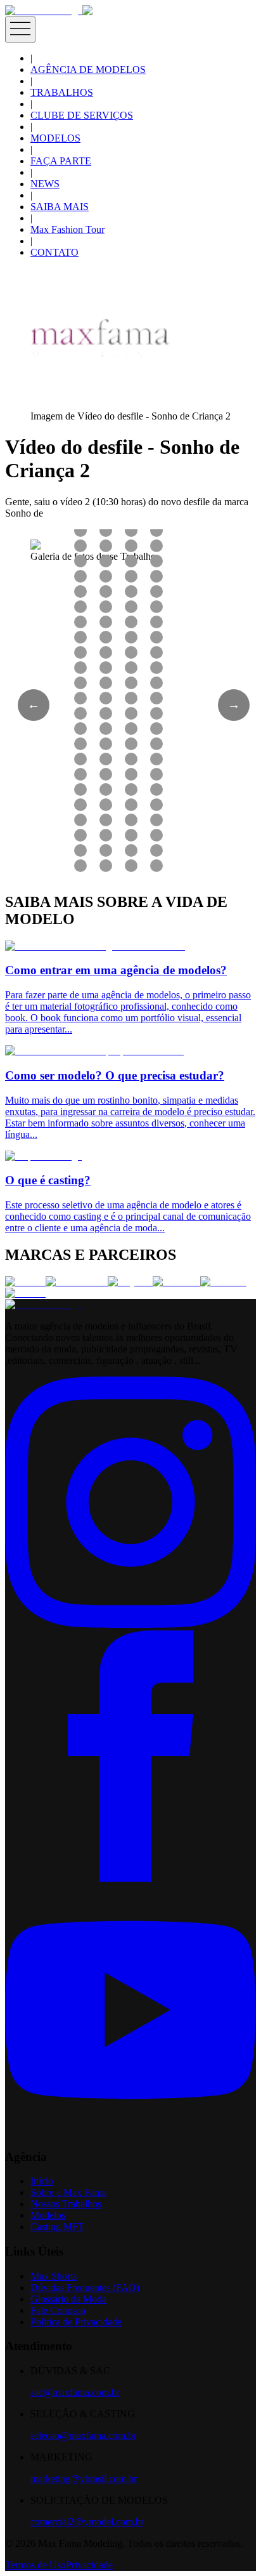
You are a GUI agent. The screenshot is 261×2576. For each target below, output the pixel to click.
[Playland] (130, 1282)
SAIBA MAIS (60, 207)
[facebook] (130, 1878)
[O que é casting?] (43, 1156)
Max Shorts (54, 2276)
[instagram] (130, 1624)
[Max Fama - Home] (44, 10)
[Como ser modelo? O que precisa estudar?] (94, 1051)
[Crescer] (25, 1282)
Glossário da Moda (68, 2299)
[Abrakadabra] (77, 1282)
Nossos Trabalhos (66, 2204)
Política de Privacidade (76, 2322)
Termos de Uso (35, 2565)
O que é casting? (48, 1180)
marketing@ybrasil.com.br (84, 2479)
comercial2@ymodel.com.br (87, 2522)
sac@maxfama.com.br (75, 2392)
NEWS (45, 184)
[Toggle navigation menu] (20, 30)
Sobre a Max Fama (68, 2192)
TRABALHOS (62, 92)
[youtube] (130, 2132)
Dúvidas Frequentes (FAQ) (85, 2288)
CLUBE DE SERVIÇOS (82, 115)
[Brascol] (25, 1293)
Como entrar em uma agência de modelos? (116, 970)
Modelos (48, 2215)
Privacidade (89, 2565)
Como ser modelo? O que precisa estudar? (115, 1075)
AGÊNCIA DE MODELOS (88, 69)
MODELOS (55, 138)
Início (42, 2181)
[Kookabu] (176, 1282)
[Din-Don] (223, 1282)
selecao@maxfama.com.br (83, 2435)
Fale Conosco (58, 2310)
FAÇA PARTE (61, 161)
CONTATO (54, 252)
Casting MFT (57, 2227)
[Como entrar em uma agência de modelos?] (95, 946)
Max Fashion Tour (67, 229)
